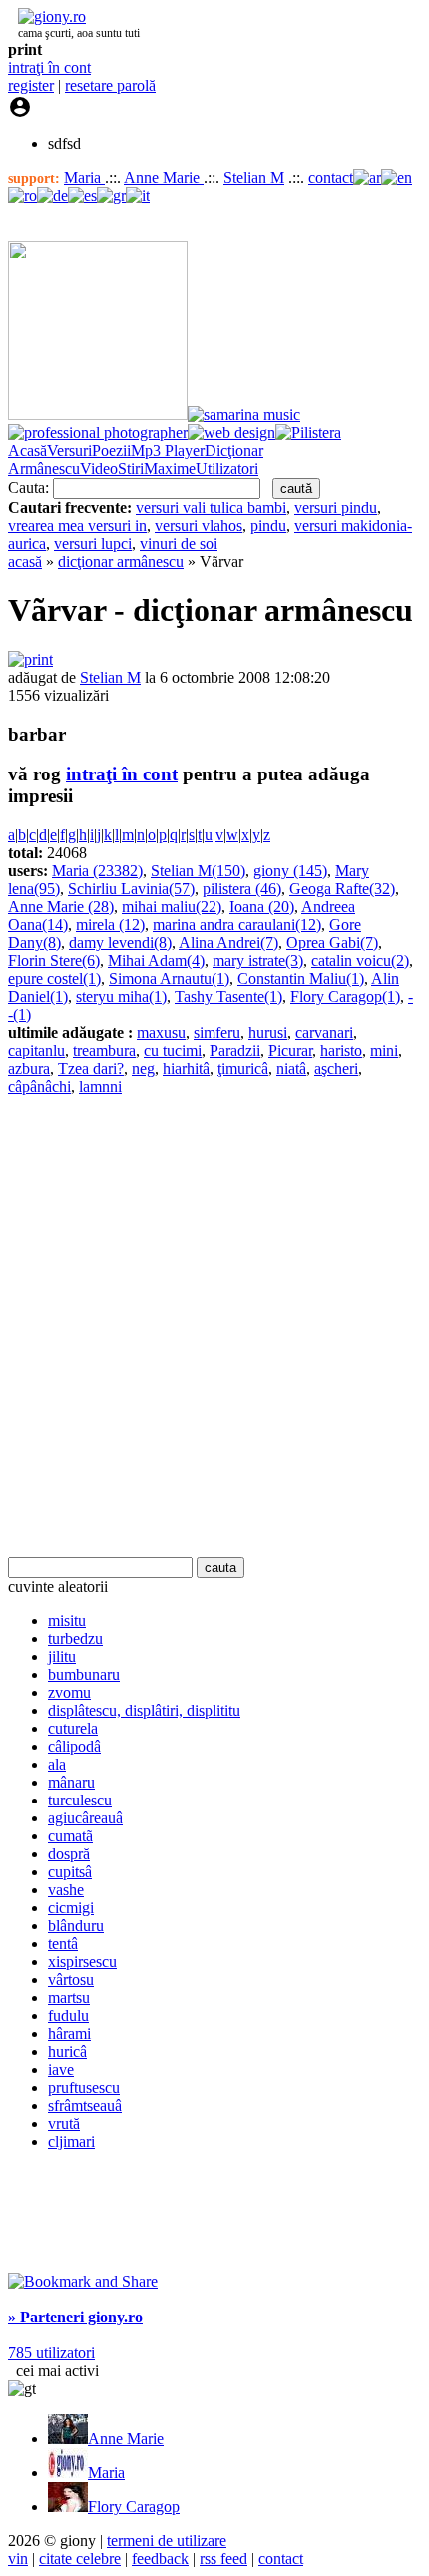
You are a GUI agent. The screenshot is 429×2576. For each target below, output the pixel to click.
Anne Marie (164, 177)
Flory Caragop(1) (345, 997)
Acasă (27, 451)
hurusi (268, 1032)
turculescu (80, 1800)
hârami (69, 2034)
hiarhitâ (186, 1068)
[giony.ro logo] (47, 16)
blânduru (76, 1926)
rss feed (223, 2559)
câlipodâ (74, 1746)
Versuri (69, 451)
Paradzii (235, 1050)
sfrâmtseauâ (85, 2105)
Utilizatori (227, 469)
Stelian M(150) (198, 871)
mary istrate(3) (258, 961)
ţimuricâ (243, 1068)
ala (57, 1764)
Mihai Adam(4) (156, 961)
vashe (66, 1890)
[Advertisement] (214, 1326)
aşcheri (336, 1068)
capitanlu (36, 1050)
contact (331, 177)
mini (384, 1050)
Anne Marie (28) (61, 907)
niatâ (291, 1068)
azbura (29, 1068)
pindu (268, 525)
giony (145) (290, 871)
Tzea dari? (91, 1068)
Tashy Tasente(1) (228, 997)
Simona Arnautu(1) (169, 979)
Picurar (290, 1050)
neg (143, 1068)
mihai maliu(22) (172, 907)
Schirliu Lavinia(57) (131, 889)
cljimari (71, 2141)
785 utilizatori (51, 2353)
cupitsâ (70, 1872)
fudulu (68, 2016)
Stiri (131, 469)
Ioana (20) (262, 907)
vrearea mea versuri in (77, 525)
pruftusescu (84, 2087)
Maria (84, 177)
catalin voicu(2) (360, 961)
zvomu (69, 1692)
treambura (104, 1050)
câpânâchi (39, 1086)
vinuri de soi (179, 543)
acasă (25, 561)
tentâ (63, 1944)
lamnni (100, 1086)
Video (99, 469)
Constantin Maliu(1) (301, 979)
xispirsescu (82, 1962)
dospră (69, 1854)
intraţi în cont (49, 67)
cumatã (70, 1836)
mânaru (71, 1782)
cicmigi (71, 1908)
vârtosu (71, 1980)
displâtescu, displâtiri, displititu (144, 1710)
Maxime (170, 469)
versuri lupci (93, 543)
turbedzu (75, 1638)
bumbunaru (84, 1674)
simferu (217, 1032)
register (31, 85)
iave (61, 2069)
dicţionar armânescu (121, 561)
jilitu (62, 1656)
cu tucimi (173, 1050)
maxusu (161, 1032)
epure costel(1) (54, 979)
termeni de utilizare (167, 2541)
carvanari (324, 1032)
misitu (67, 1620)
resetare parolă (110, 85)
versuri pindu (336, 508)
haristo (341, 1050)
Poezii (111, 451)
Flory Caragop (134, 2507)
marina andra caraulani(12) (237, 925)
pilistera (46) (242, 889)
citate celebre (80, 2559)
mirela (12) (110, 925)
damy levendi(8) (120, 943)
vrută (64, 2123)
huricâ (67, 2052)
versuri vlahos (199, 525)
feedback (160, 2559)
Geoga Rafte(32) (342, 889)
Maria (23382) (97, 871)
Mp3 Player (168, 451)
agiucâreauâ (85, 1818)
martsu (69, 1998)
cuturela (73, 1728)
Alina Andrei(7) (228, 943)
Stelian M (254, 177)
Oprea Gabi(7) (332, 943)
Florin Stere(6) (54, 961)
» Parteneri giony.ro (75, 2317)
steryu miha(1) (121, 997)
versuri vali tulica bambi (211, 508)
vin (18, 2559)
